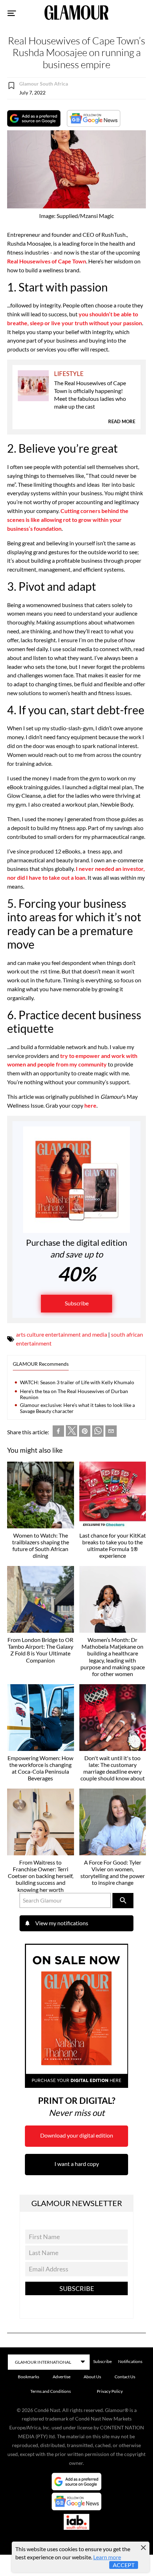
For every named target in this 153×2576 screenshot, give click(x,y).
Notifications (130, 2361)
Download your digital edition (77, 2135)
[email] (111, 1432)
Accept (124, 2565)
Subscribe (77, 1303)
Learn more (107, 2557)
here (90, 1105)
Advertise (62, 2377)
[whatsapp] (98, 1432)
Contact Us (125, 2377)
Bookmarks (28, 2377)
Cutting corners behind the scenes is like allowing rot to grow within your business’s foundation (68, 520)
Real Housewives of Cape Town (47, 261)
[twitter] (72, 1432)
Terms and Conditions (51, 2391)
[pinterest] (85, 1432)
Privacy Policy (110, 2391)
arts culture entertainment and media (62, 1334)
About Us (92, 2377)
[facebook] (58, 1432)
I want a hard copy (77, 2164)
